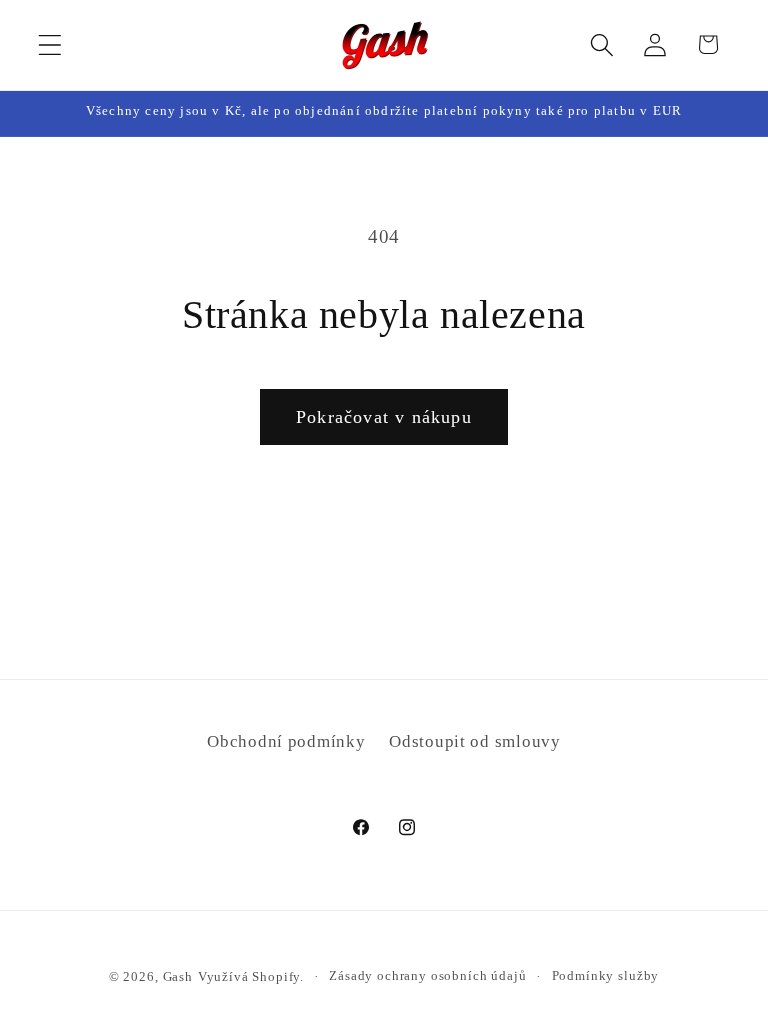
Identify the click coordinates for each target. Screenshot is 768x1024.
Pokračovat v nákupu (384, 417)
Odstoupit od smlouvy (474, 741)
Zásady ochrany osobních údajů (427, 975)
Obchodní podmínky (286, 741)
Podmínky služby (606, 975)
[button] (50, 44)
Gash (178, 976)
